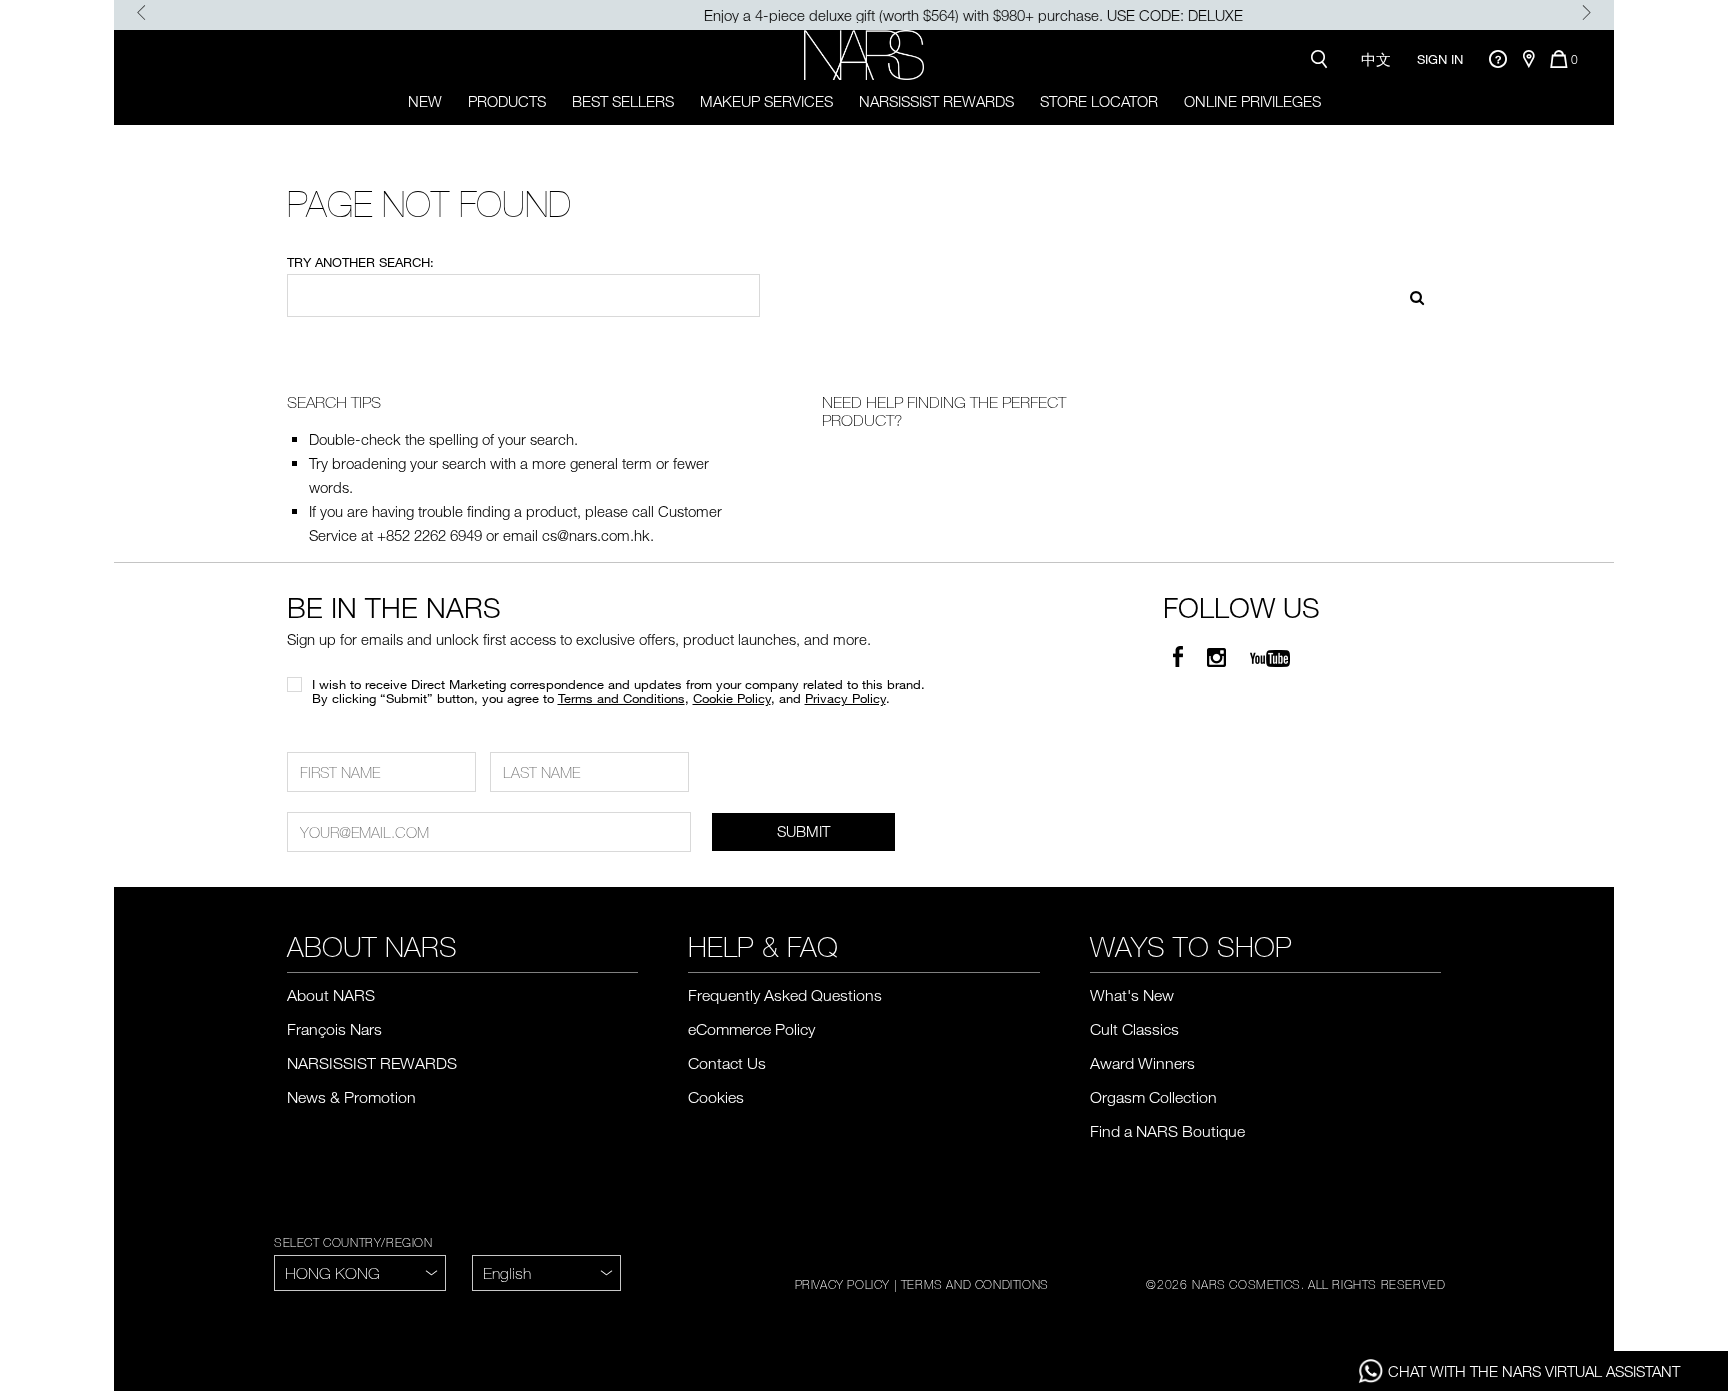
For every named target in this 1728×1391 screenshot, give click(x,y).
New (425, 101)
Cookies (716, 1097)
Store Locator (1099, 101)
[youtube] (1270, 658)
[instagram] (1216, 658)
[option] (864, 15)
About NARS (331, 995)
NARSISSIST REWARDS (936, 101)
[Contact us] (1497, 58)
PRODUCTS (507, 101)
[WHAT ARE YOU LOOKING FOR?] (1323, 58)
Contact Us (727, 1063)
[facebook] (1178, 658)
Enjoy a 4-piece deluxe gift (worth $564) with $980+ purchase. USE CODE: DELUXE (864, 15)
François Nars (334, 1029)
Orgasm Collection (1153, 1097)
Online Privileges (1252, 101)
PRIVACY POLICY (842, 1284)
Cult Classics (1134, 1029)
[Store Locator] (1528, 59)
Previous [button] (141, 12)
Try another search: (360, 262)
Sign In (1440, 59)
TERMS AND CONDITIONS (975, 1284)
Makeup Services (766, 101)
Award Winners (1142, 1063)
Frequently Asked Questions (785, 995)
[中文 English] (546, 1273)
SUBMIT (803, 831)
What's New (1132, 995)
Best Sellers (623, 101)
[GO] (1410, 295)
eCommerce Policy (751, 1029)
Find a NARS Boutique (1167, 1131)
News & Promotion (351, 1097)
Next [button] (1586, 12)
